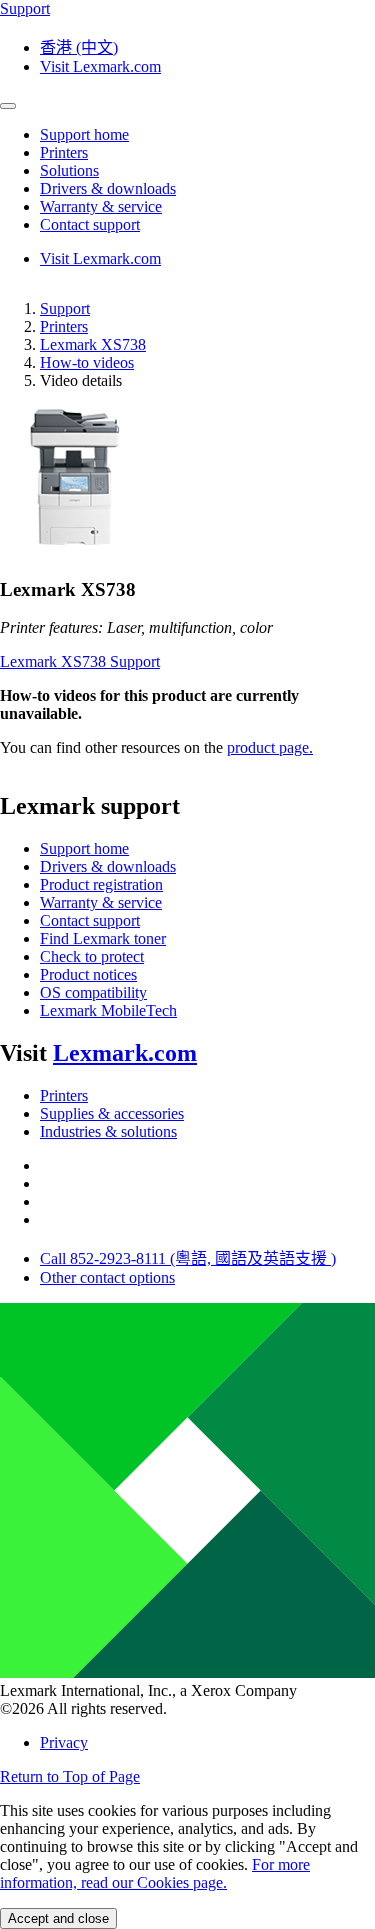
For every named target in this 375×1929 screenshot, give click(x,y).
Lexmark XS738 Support (80, 661)
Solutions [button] (69, 170)
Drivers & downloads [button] (108, 188)
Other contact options (107, 1277)
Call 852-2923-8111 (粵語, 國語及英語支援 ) (188, 1258)
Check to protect (92, 956)
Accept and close (58, 1918)
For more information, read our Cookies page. (155, 1873)
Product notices (88, 974)
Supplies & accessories (112, 1113)
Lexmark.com (125, 1053)
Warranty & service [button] (101, 206)
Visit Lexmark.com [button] (100, 66)
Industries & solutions (108, 1131)
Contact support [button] (90, 224)
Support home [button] (84, 134)
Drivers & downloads (108, 866)
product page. (270, 747)
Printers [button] (64, 152)
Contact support (90, 920)
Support (65, 308)
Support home (84, 848)
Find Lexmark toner (103, 938)
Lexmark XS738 (93, 344)
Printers (64, 326)
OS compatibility (93, 992)
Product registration (101, 884)
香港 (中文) (79, 47)
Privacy (64, 1742)
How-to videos (87, 362)
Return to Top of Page (70, 1776)
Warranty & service (101, 902)
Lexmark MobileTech (108, 1010)
